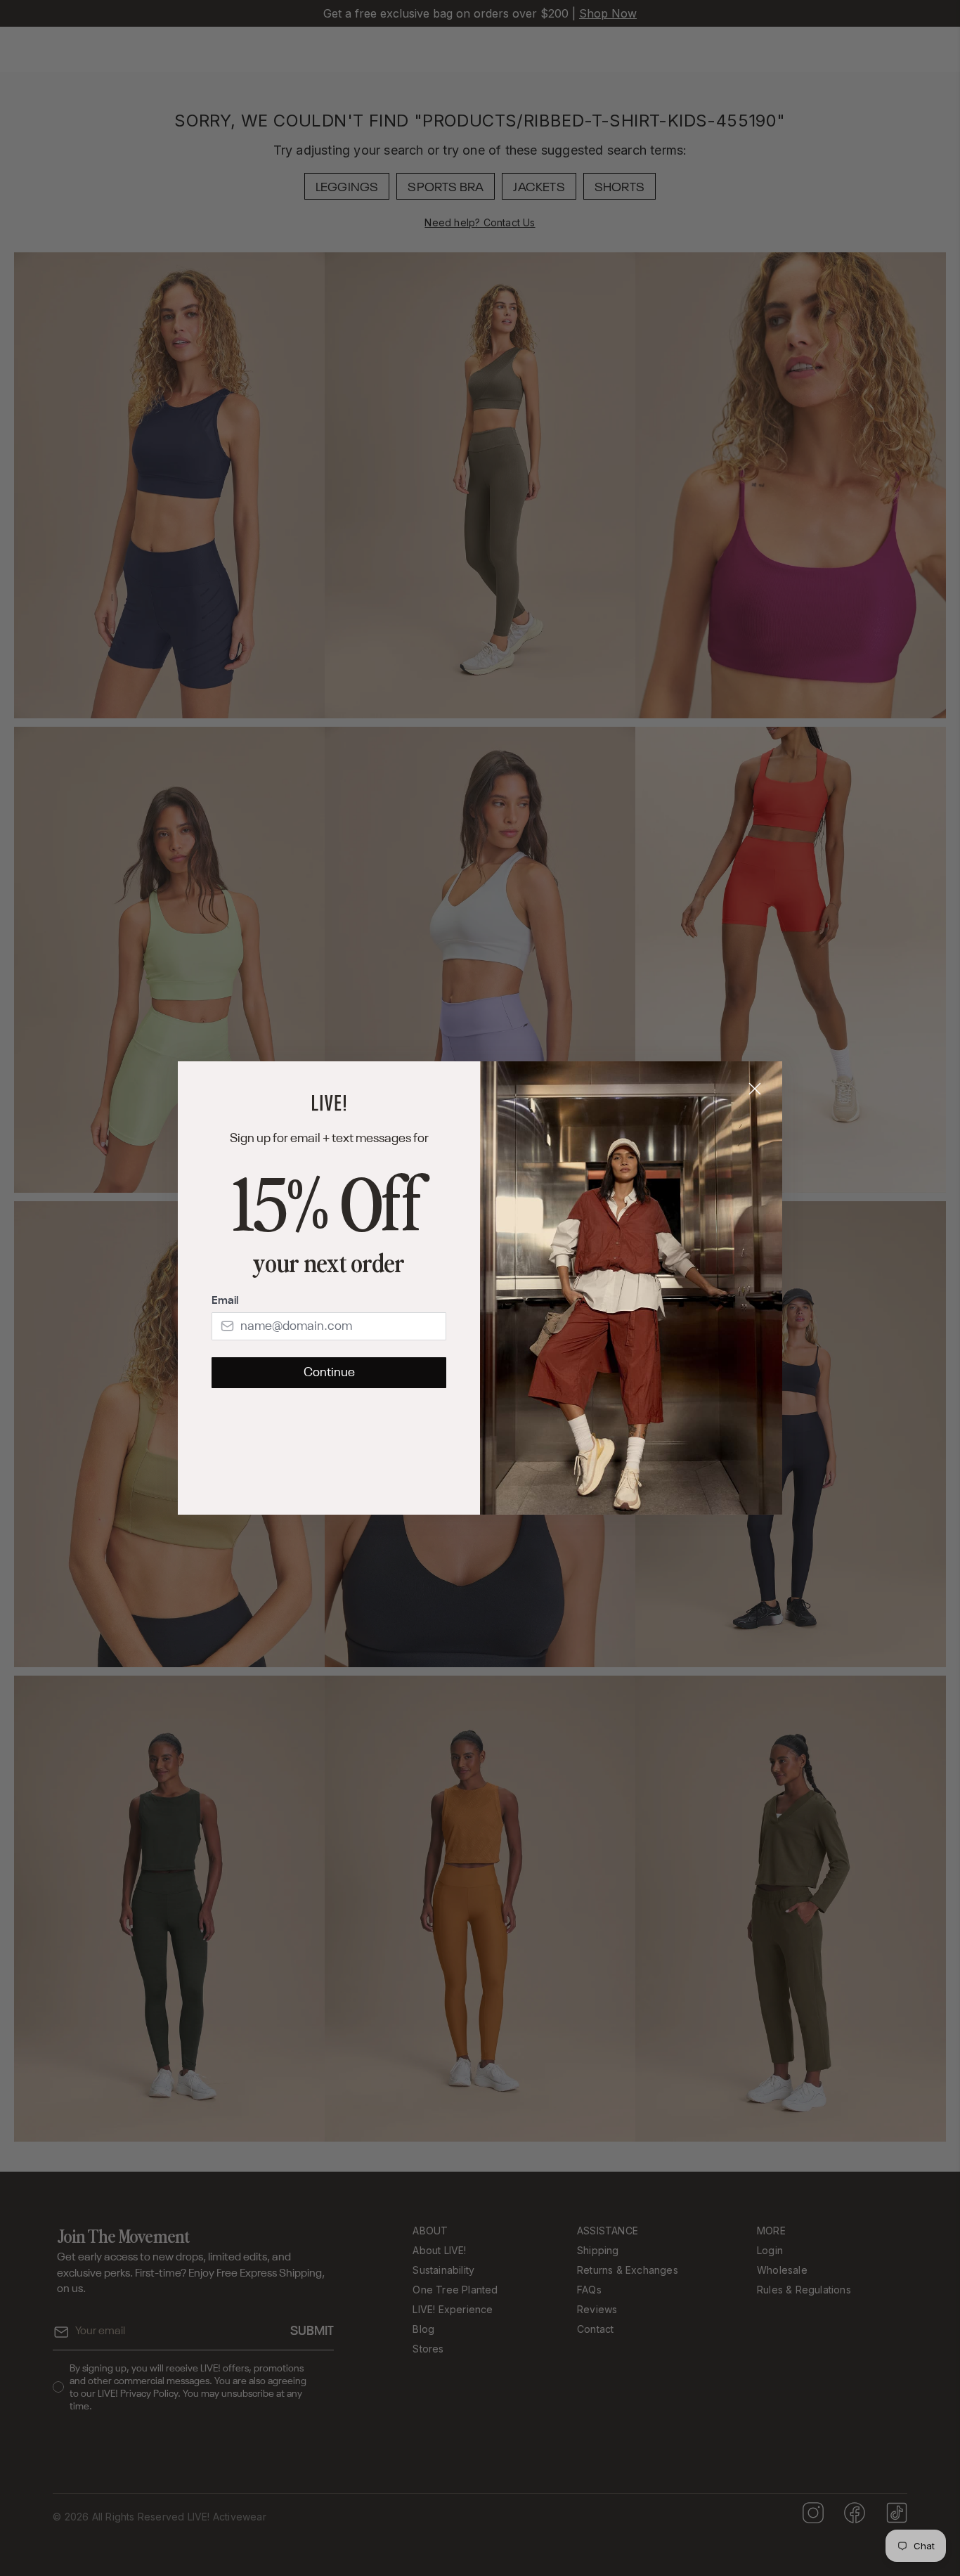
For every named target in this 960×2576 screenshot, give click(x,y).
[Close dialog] (755, 1089)
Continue (329, 1373)
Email (225, 1301)
